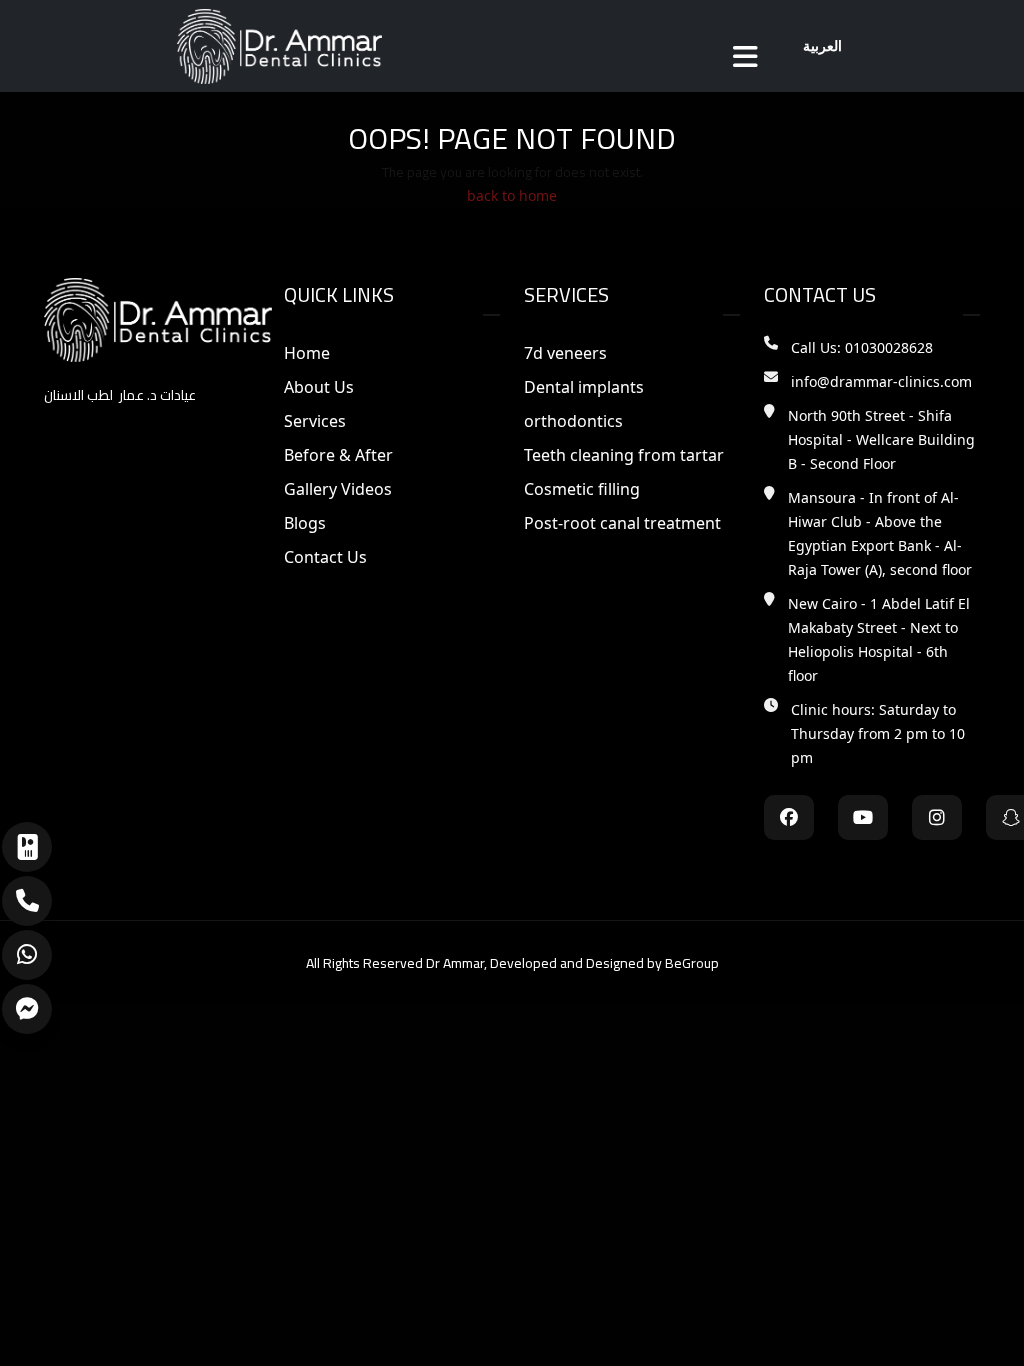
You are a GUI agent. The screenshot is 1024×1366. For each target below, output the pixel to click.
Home (307, 353)
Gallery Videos (338, 489)
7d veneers (565, 353)
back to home (512, 195)
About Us (319, 387)
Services (315, 421)
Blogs (305, 523)
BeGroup (692, 963)
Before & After (338, 455)
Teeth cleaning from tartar (624, 455)
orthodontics (573, 421)
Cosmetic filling (582, 489)
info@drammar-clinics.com (881, 381)
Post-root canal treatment (622, 523)
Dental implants (584, 387)
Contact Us (325, 557)
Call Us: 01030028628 (862, 347)
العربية (822, 45)
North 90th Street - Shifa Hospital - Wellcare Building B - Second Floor (881, 439)
